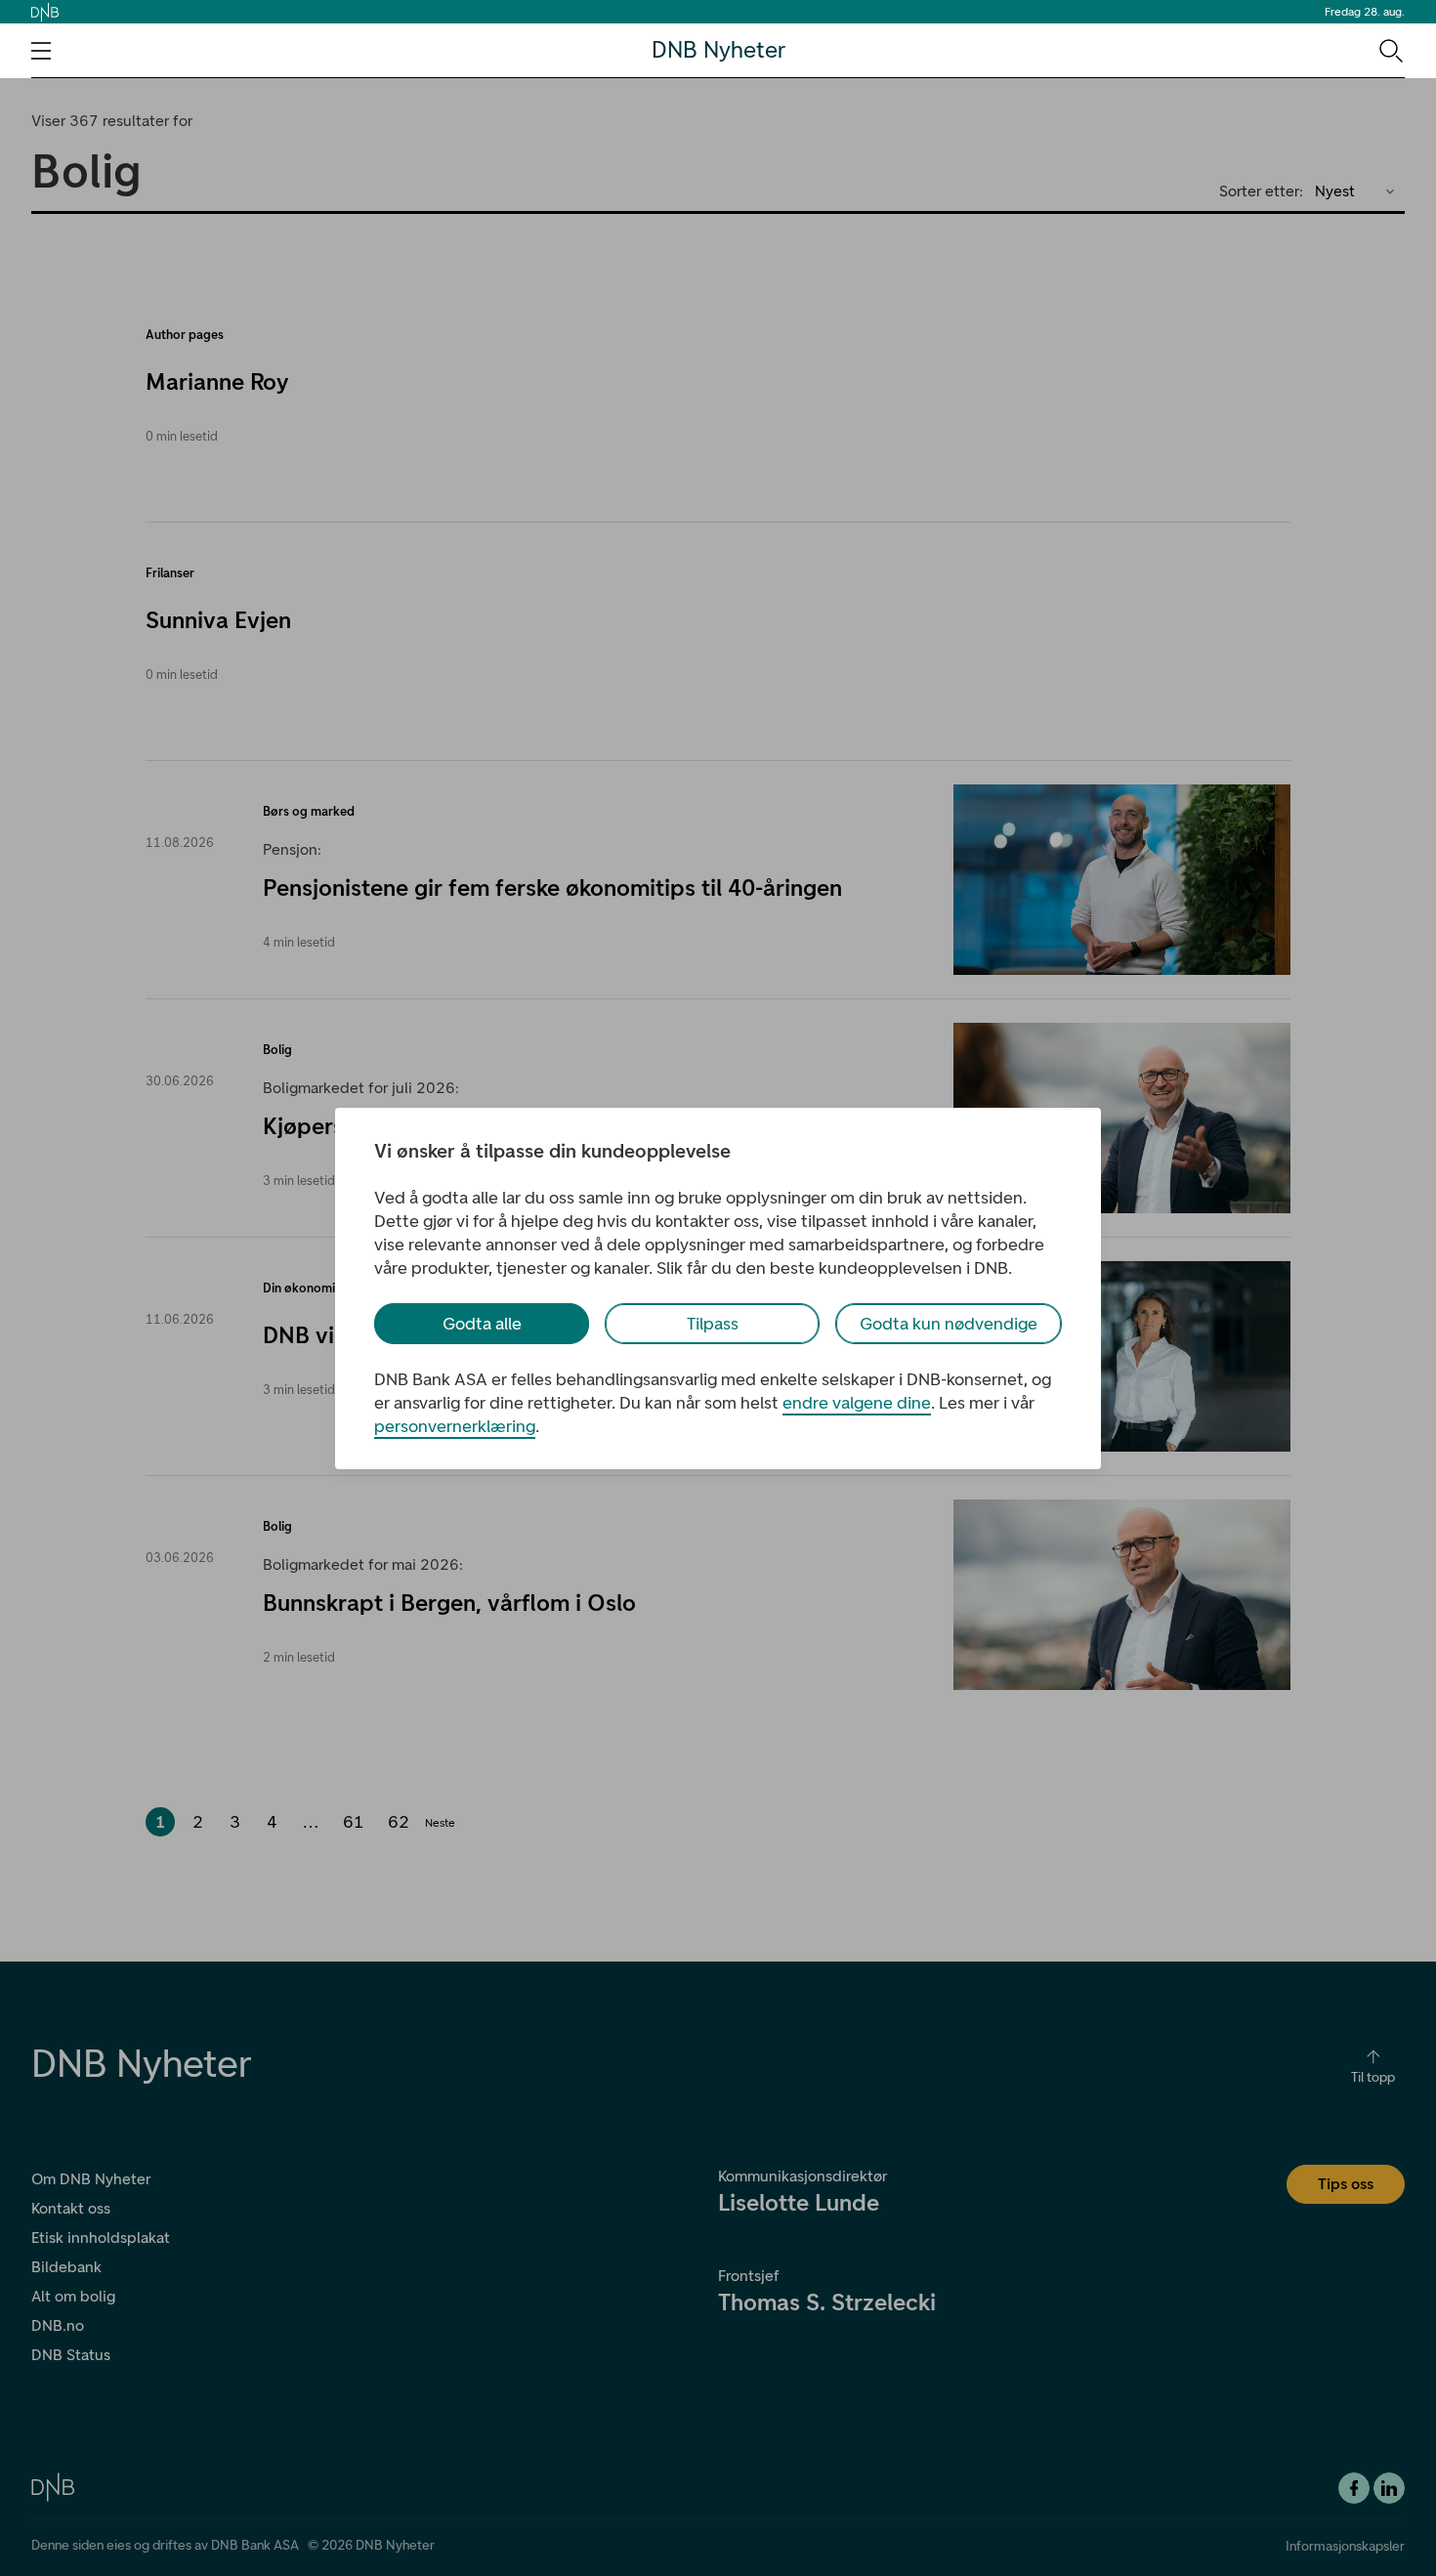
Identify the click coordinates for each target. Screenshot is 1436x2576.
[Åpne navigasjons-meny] (41, 51)
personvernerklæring (455, 1426)
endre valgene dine (857, 1403)
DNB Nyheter (718, 50)
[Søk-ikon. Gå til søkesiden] (1390, 50)
